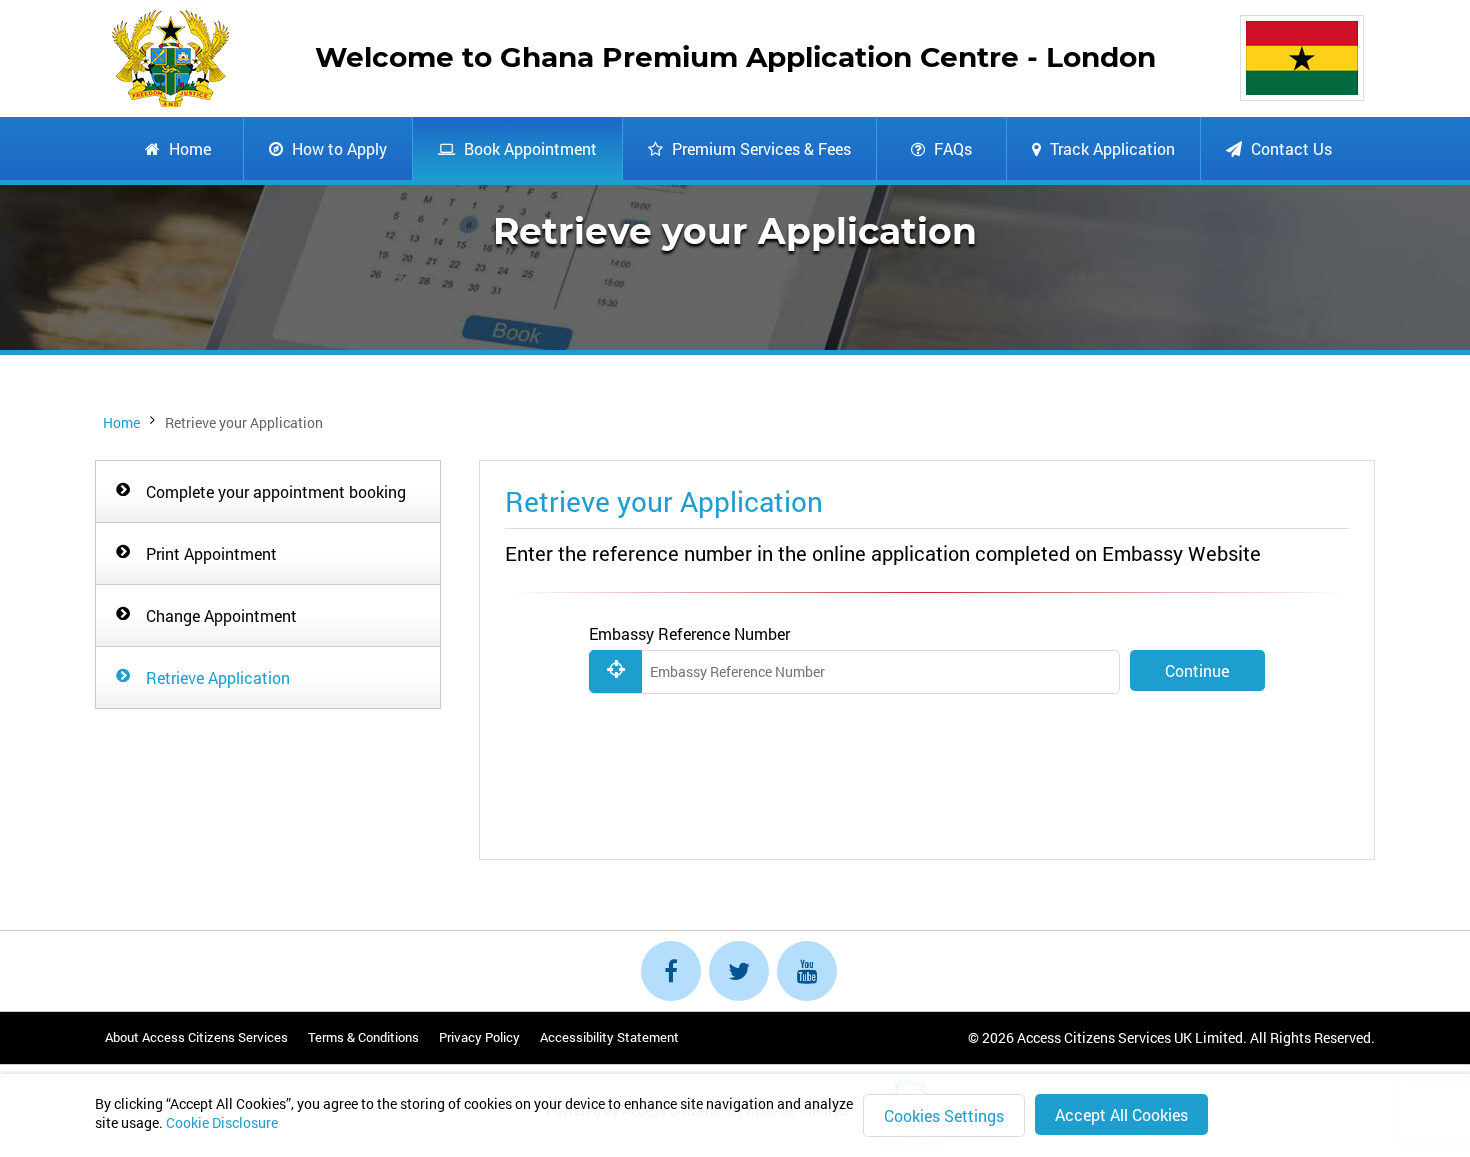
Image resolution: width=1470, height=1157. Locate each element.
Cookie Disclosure (222, 1122)
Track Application (1110, 148)
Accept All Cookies (1121, 1114)
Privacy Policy (479, 1037)
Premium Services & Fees (759, 148)
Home (188, 148)
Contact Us (1289, 148)
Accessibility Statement (609, 1037)
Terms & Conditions (363, 1037)
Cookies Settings (944, 1115)
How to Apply (337, 148)
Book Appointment (528, 148)
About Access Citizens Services (196, 1037)
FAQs (951, 148)
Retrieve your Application (244, 422)
